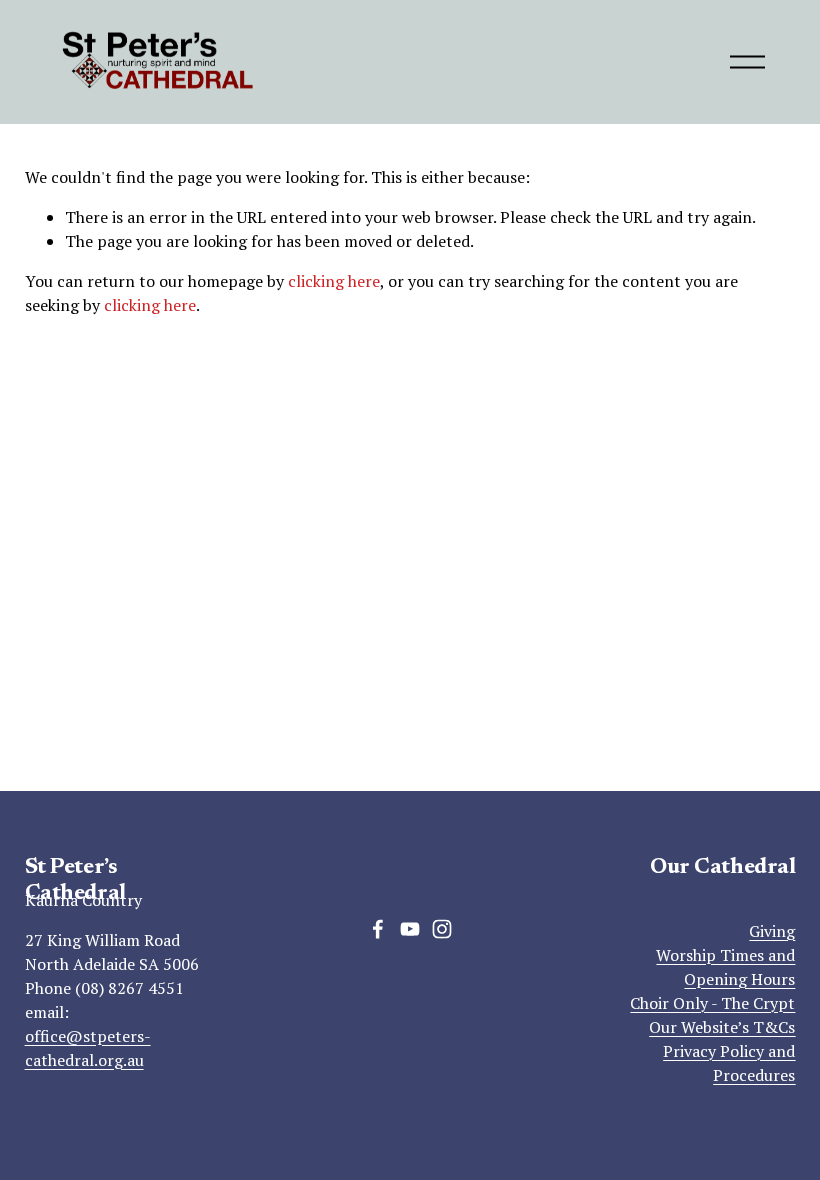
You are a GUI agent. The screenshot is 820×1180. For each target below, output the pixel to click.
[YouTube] (410, 929)
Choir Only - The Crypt (712, 1003)
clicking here (334, 281)
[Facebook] (378, 929)
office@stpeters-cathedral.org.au (88, 1048)
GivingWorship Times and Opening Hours (725, 955)
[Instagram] (442, 929)
